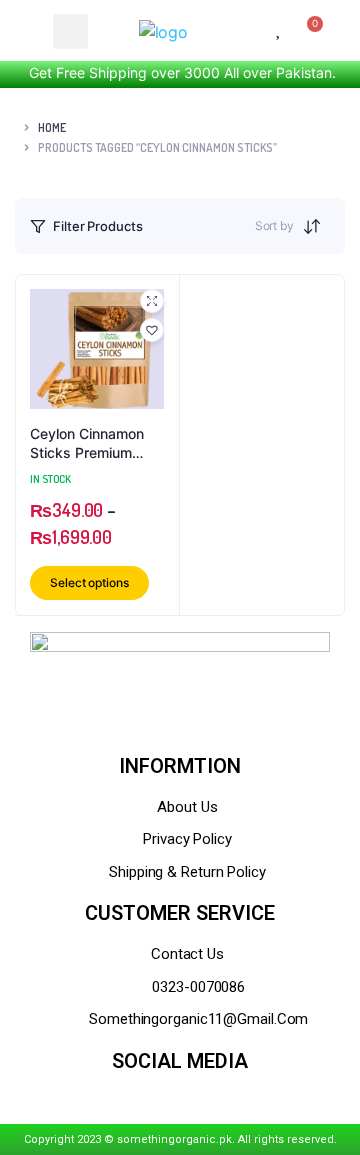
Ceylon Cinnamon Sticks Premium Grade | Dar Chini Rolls (87, 444)
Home (52, 127)
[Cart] (310, 31)
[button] (152, 330)
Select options (89, 582)
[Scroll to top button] (328, 1075)
